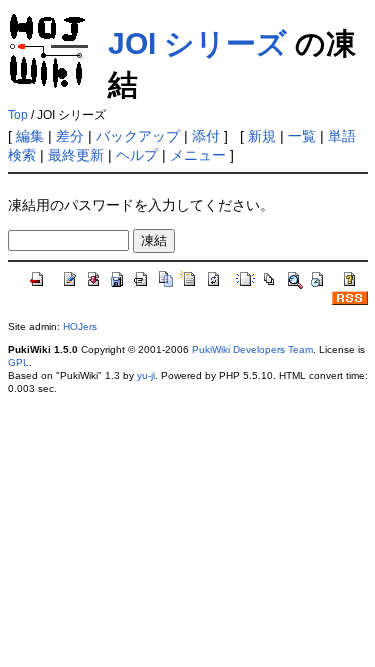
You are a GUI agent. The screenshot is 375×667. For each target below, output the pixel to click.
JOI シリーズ (197, 43)
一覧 (302, 136)
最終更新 (76, 155)
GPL (18, 362)
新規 (262, 136)
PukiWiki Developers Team (252, 349)
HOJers (80, 326)
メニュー (198, 155)
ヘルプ (137, 155)
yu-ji (146, 375)
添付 (206, 136)
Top (18, 115)
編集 (30, 136)
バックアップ (138, 136)
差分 (70, 136)
